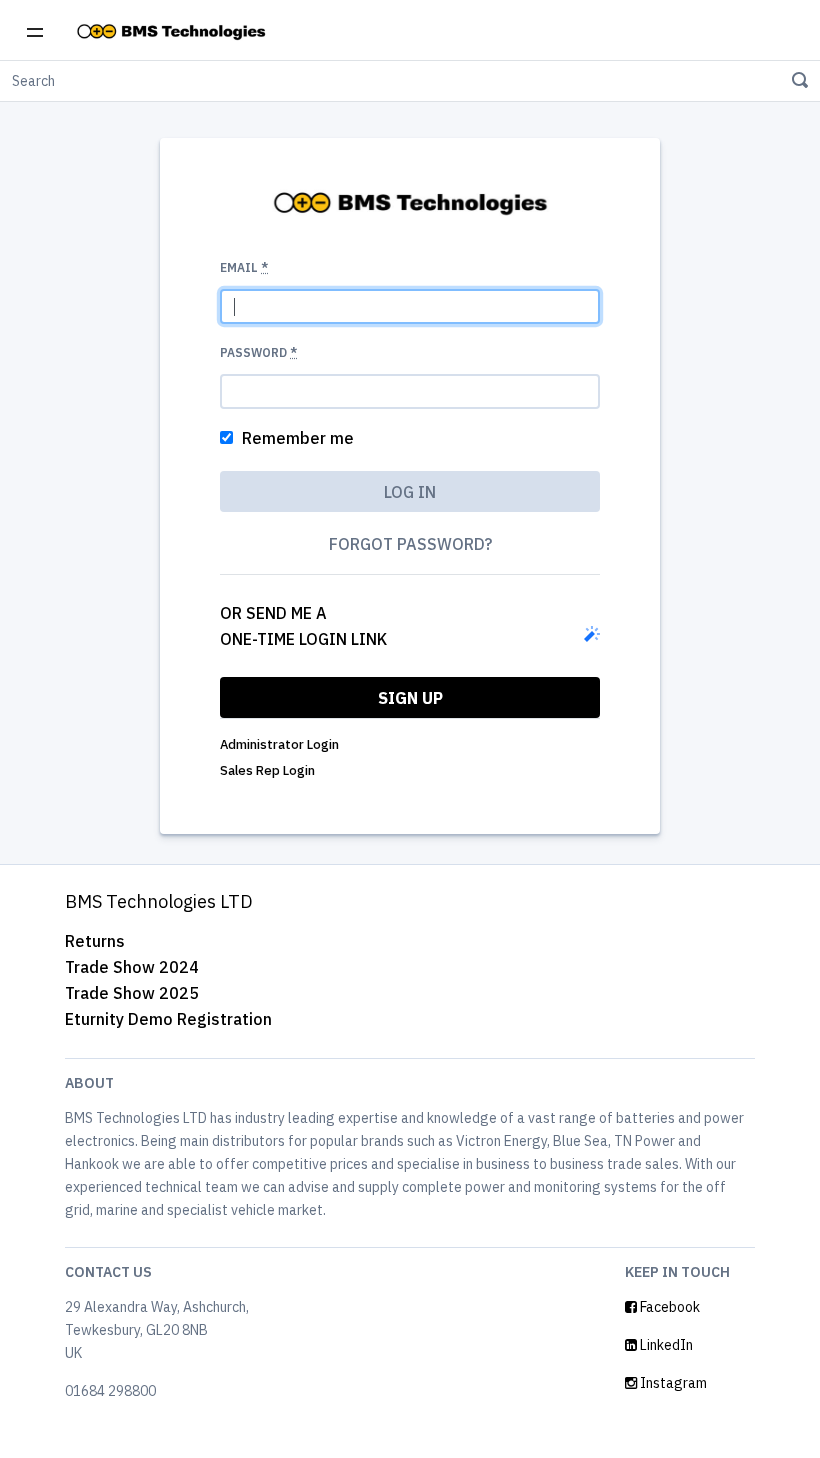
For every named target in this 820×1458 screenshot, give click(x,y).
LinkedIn (665, 1345)
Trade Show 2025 (132, 993)
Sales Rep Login (267, 770)
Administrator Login (279, 744)
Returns (95, 941)
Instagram (672, 1383)
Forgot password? (410, 544)
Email (244, 267)
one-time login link (303, 639)
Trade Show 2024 (132, 967)
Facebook (668, 1307)
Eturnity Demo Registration (168, 1019)
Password (258, 352)
